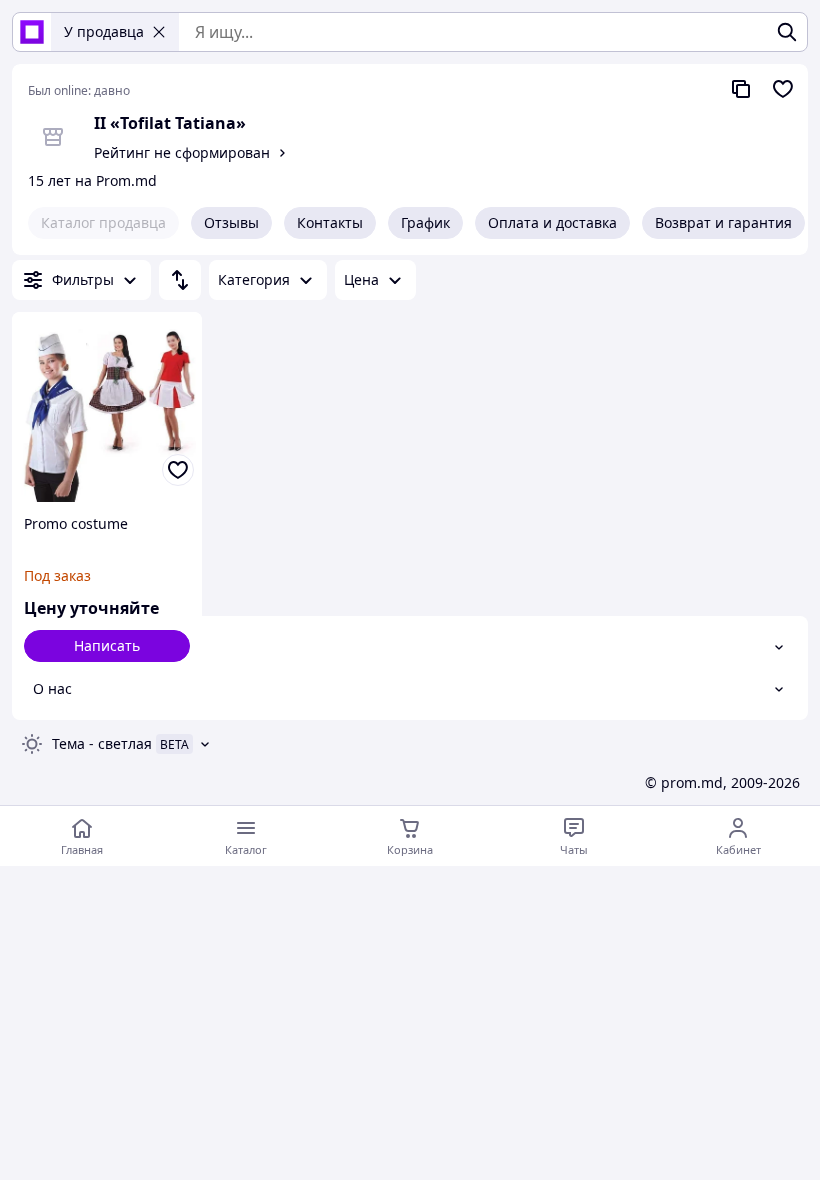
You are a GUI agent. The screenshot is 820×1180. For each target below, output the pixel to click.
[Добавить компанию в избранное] (783, 89)
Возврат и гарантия (723, 222)
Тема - (102, 743)
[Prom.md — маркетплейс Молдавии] (32, 32)
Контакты (330, 222)
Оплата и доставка (552, 222)
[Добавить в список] (178, 470)
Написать (107, 645)
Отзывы (231, 222)
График (425, 222)
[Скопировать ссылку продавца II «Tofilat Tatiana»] (741, 89)
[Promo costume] (107, 407)
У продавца (104, 31)
